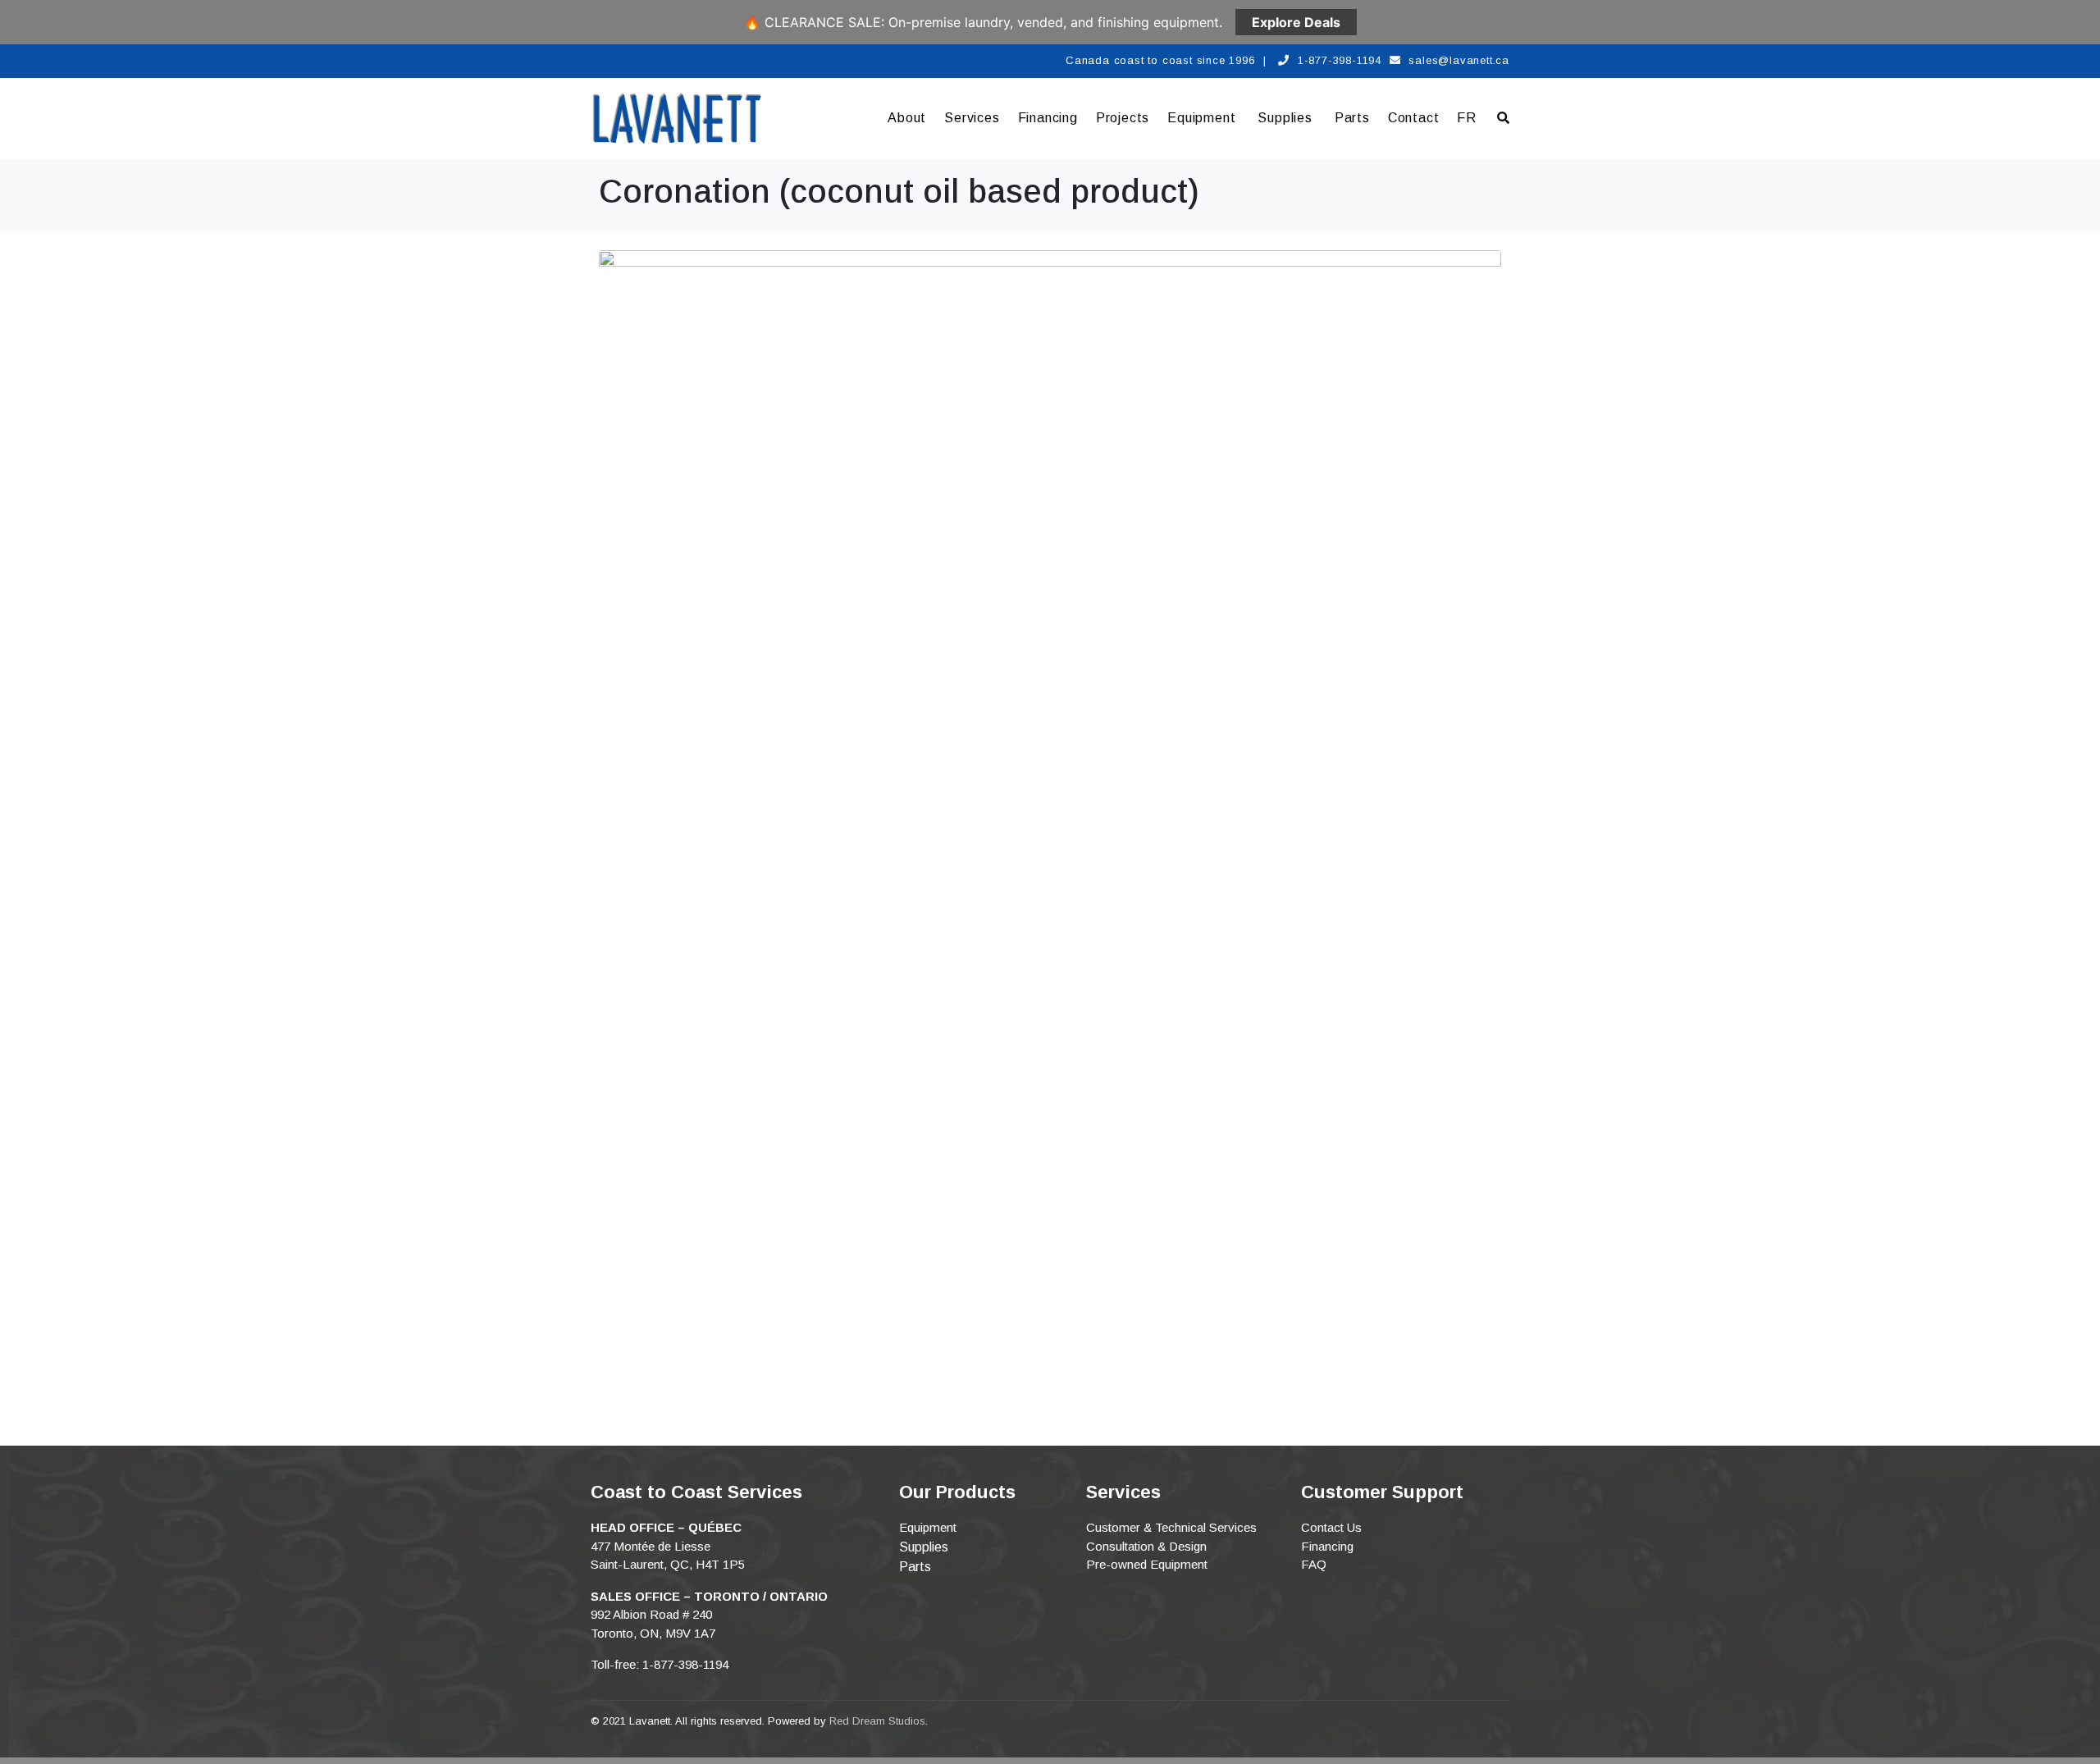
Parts (1352, 118)
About (907, 118)
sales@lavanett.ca (1459, 60)
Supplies (1285, 118)
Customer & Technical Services (1171, 1527)
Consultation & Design (1146, 1546)
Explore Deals (1296, 22)
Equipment (1201, 118)
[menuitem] (1467, 118)
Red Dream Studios (877, 1721)
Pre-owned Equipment (1147, 1564)
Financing (1048, 118)
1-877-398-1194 (1340, 60)
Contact (1414, 118)
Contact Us (1331, 1527)
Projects (1123, 118)
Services (972, 118)
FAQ (1314, 1564)
